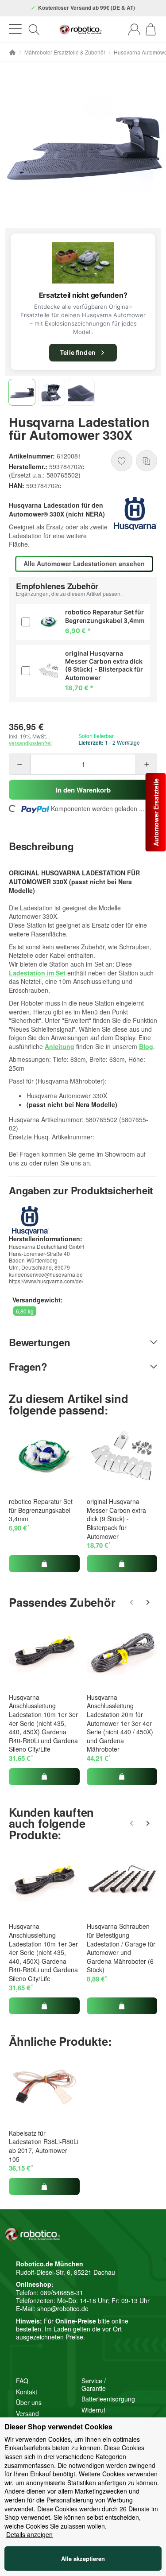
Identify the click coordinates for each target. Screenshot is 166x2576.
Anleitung (60, 1046)
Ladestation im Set (37, 973)
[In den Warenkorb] (44, 1563)
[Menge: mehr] (147, 764)
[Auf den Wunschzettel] (122, 461)
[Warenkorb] (151, 29)
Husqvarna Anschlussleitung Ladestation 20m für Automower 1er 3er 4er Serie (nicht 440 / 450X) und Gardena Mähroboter (120, 1723)
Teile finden (78, 352)
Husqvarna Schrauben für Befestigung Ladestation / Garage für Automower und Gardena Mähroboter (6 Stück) (121, 1948)
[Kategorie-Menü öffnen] (15, 29)
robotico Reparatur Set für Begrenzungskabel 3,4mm (41, 1510)
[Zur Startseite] (81, 30)
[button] (22, 392)
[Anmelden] (134, 29)
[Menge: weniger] (19, 764)
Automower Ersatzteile (156, 812)
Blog (146, 1046)
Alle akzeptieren (83, 2559)
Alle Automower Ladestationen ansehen (84, 563)
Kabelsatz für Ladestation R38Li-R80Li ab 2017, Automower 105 (44, 2146)
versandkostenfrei (30, 743)
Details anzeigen (29, 2535)
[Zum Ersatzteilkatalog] (83, 263)
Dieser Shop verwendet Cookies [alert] (58, 2427)
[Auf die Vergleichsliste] (147, 461)
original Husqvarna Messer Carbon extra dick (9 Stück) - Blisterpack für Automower (116, 1519)
